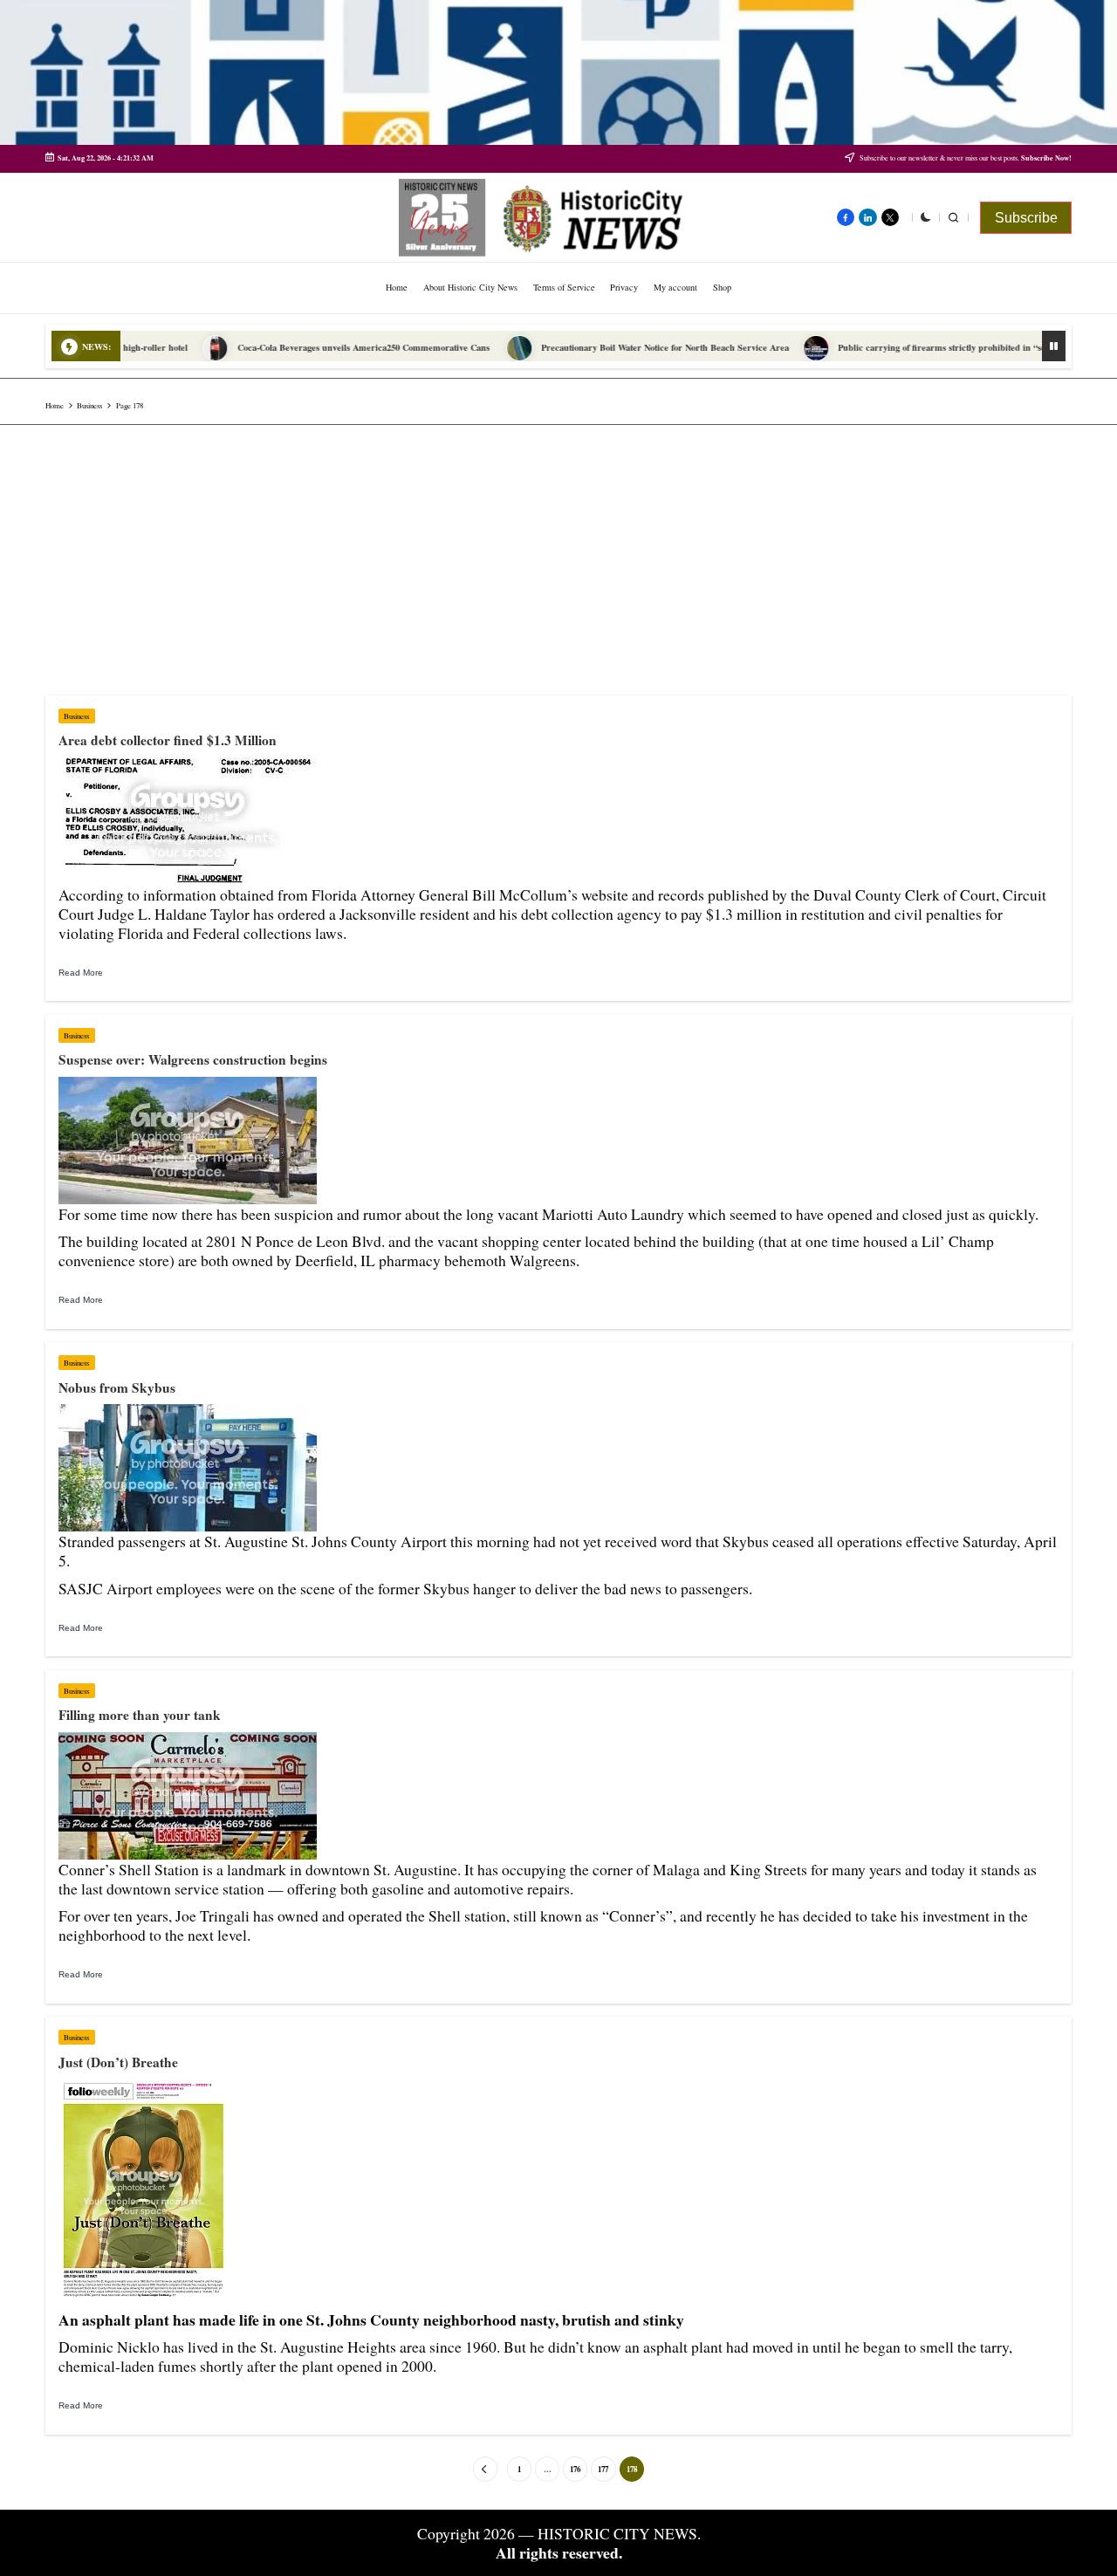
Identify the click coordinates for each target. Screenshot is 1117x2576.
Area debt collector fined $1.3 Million (168, 740)
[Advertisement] (558, 556)
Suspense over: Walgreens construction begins (193, 1059)
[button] (1026, 218)
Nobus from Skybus (117, 1387)
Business (76, 716)
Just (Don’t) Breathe (118, 2062)
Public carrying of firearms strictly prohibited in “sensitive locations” (910, 347)
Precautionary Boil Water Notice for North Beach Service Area (600, 347)
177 (603, 2469)
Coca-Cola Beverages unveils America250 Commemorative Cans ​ (300, 347)
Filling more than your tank (140, 1715)
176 (575, 2469)
